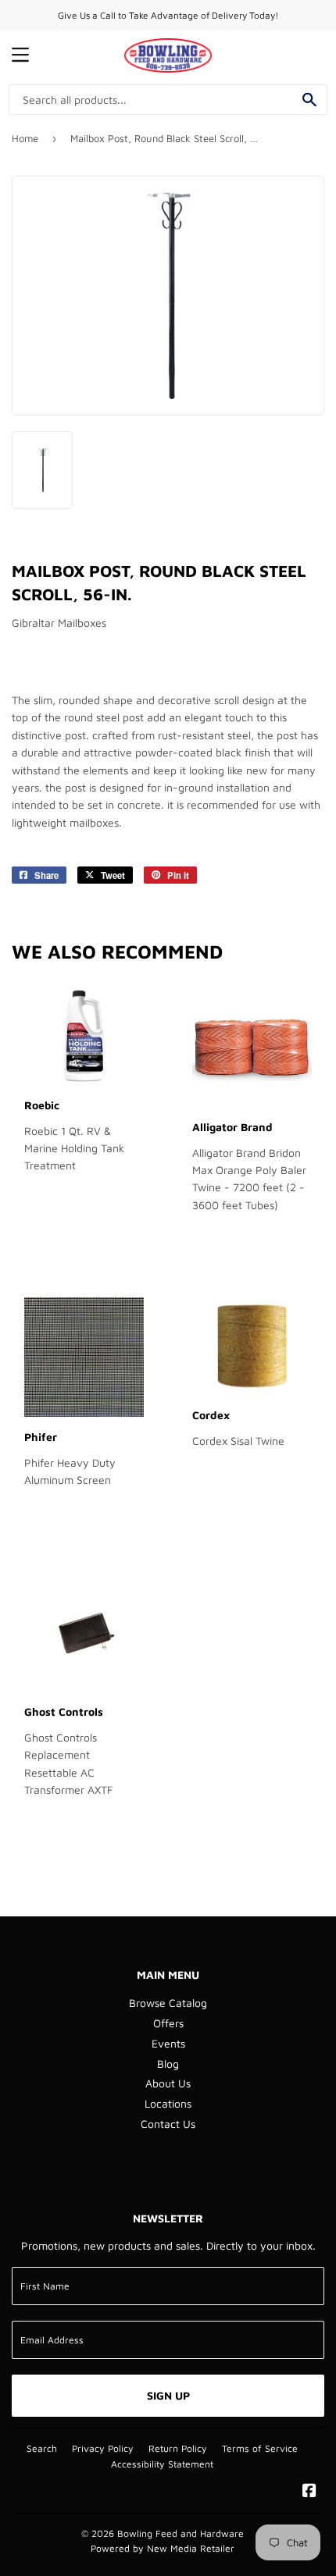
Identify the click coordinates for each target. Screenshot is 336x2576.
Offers (168, 2023)
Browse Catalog (168, 2003)
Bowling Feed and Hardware (181, 2533)
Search (42, 2448)
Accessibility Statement (162, 2464)
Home (25, 138)
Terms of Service (260, 2448)
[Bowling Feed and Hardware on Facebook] (309, 2492)
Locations (168, 2103)
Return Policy (178, 2448)
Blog (168, 2064)
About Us (168, 2083)
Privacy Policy (103, 2448)
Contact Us (168, 2124)
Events (168, 2043)
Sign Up (168, 2395)
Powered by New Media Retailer (163, 2548)
